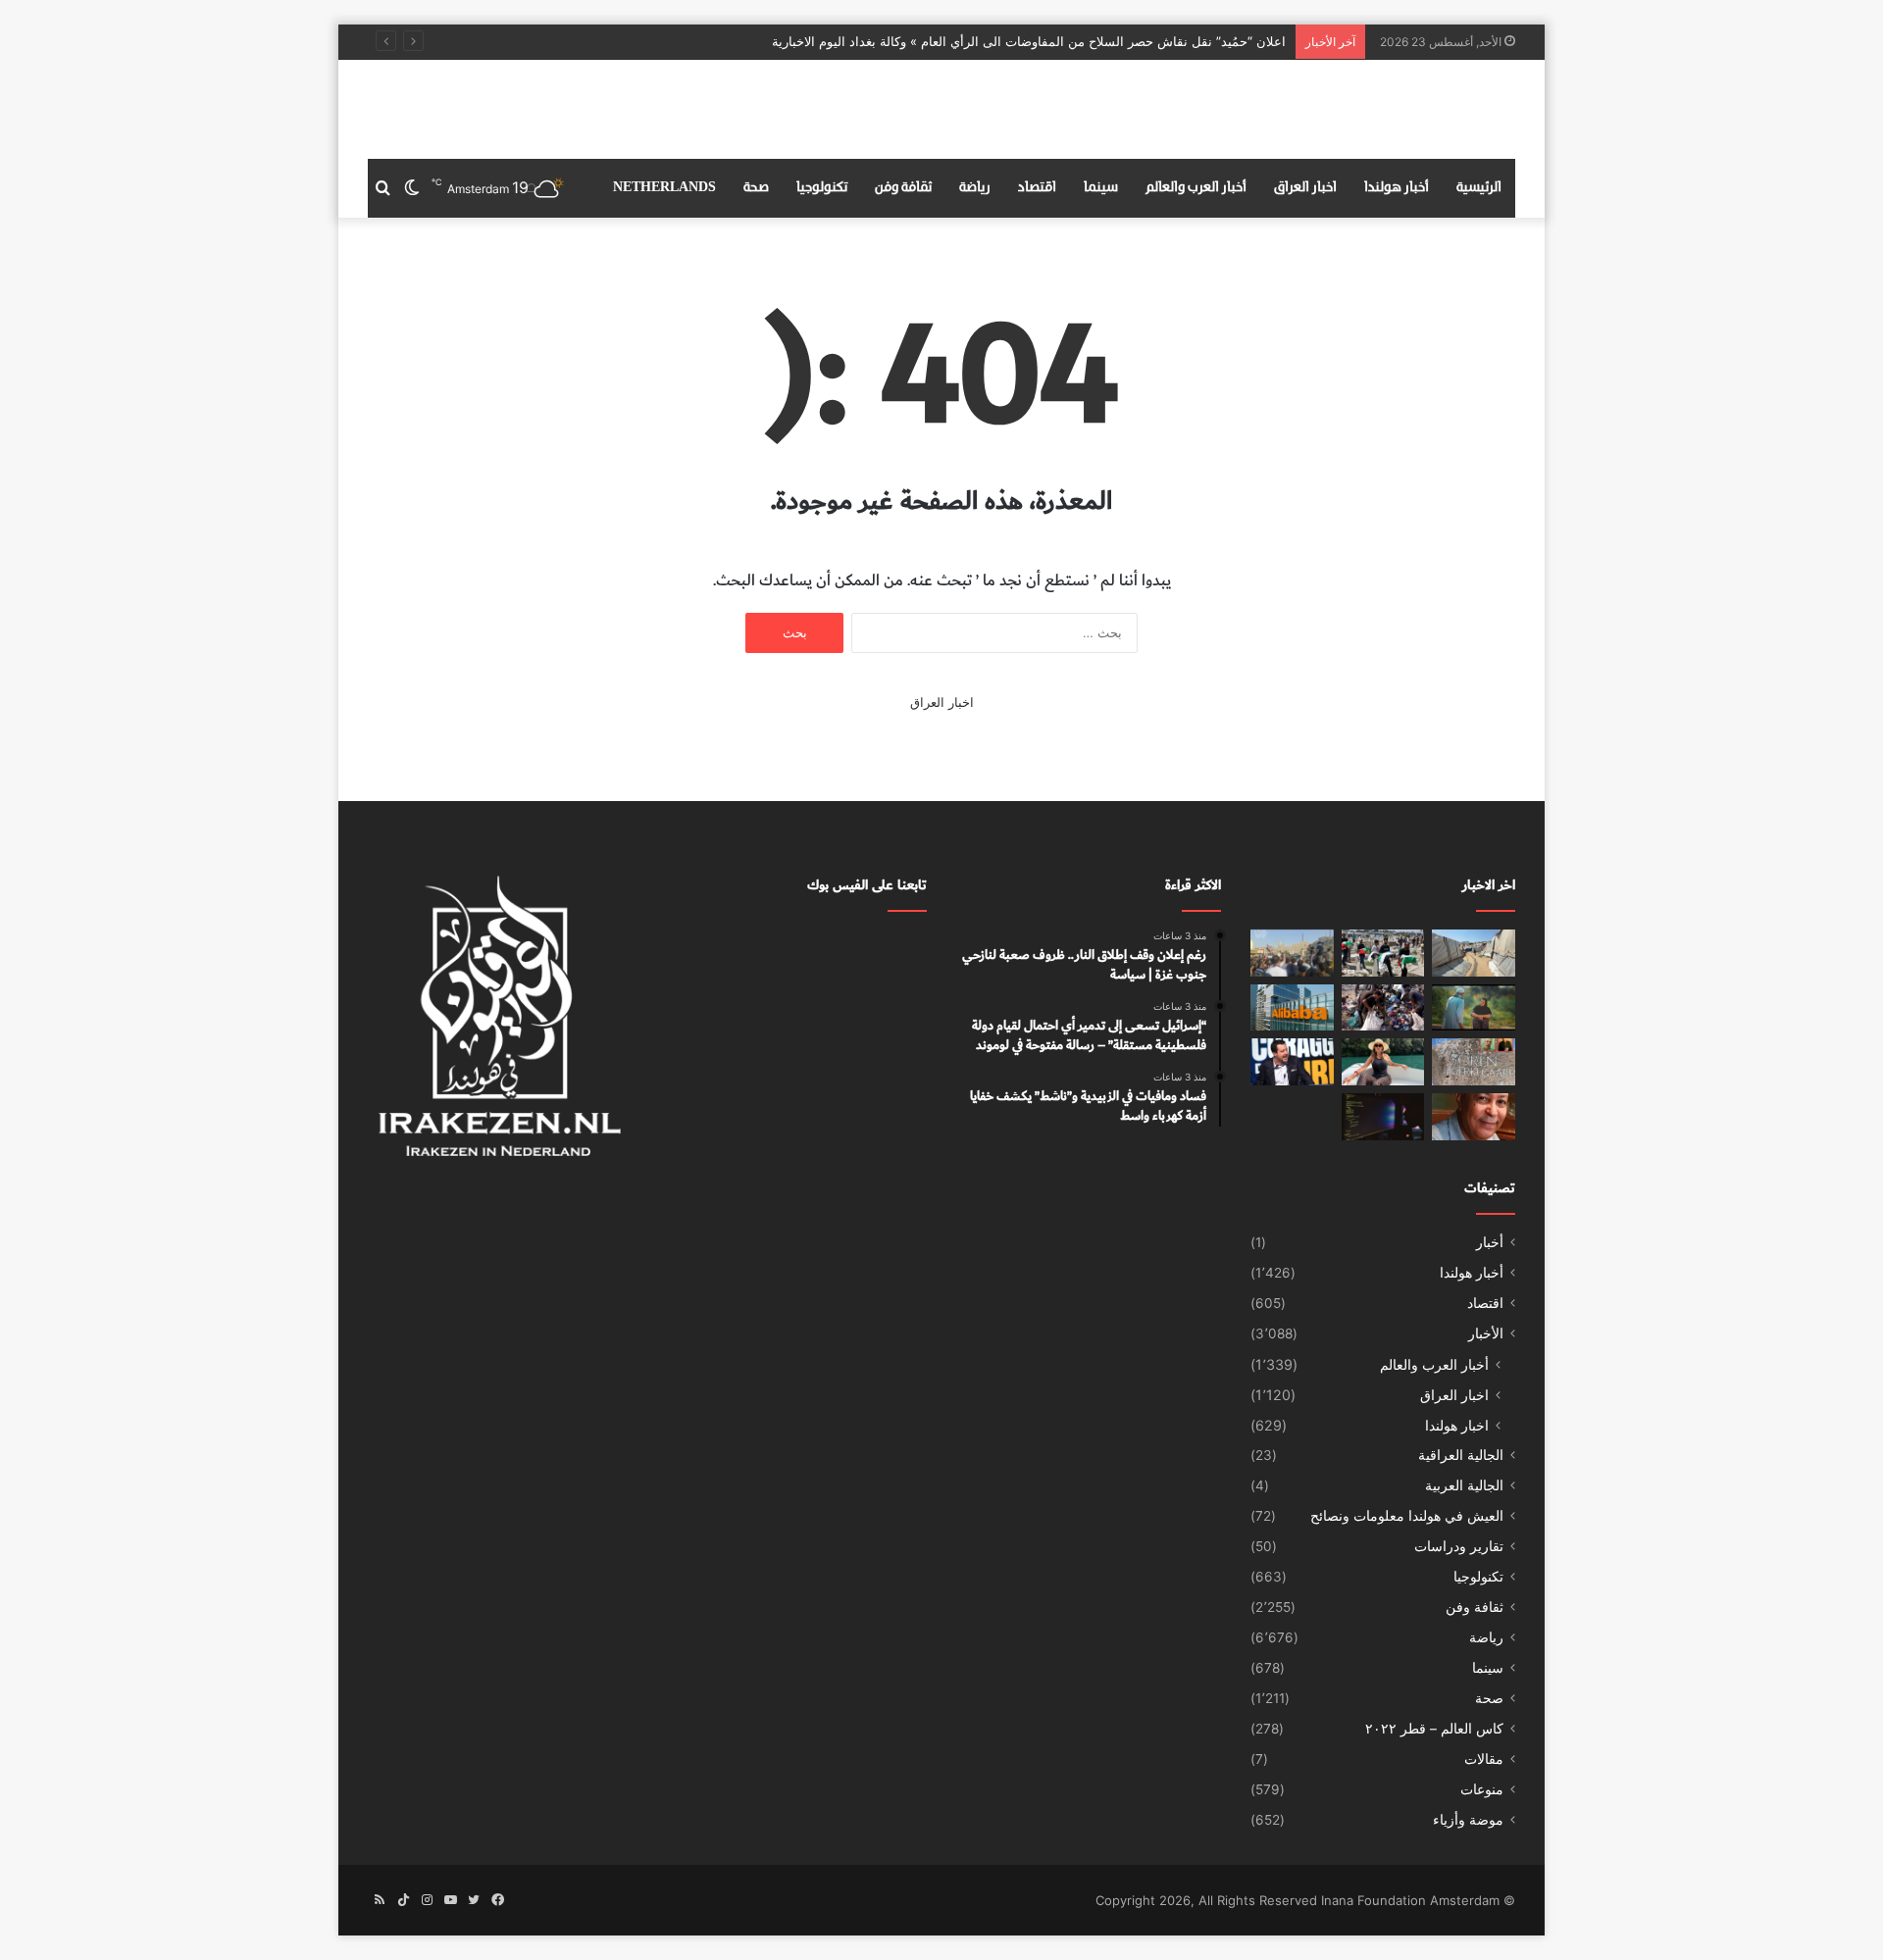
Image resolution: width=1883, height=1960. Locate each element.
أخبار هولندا (1397, 188)
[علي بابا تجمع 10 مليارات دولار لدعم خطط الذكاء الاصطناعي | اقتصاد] (1292, 1008)
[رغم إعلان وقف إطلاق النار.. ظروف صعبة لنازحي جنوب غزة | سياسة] (1474, 953)
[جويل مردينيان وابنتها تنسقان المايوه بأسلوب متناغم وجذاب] (1383, 1062)
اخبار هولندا (1457, 1425)
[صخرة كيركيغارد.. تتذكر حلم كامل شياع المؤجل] (1474, 1062)
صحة (756, 188)
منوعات (1482, 1789)
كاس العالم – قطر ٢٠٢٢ (1434, 1729)
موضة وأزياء (1468, 1820)
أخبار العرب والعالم (1196, 188)
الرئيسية (1479, 188)
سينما (1101, 188)
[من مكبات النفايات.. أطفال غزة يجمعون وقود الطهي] (1383, 1008)
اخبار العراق (1305, 188)
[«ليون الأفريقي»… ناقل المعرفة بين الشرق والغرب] (1474, 1117)
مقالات (1484, 1759)
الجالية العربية (1464, 1485)
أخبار (1490, 1242)
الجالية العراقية (1461, 1455)
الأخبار (1486, 1333)
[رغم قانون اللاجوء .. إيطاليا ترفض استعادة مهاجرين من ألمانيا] (1292, 1062)
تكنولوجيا (822, 188)
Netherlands (664, 188)
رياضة (975, 188)
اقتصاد (1037, 188)
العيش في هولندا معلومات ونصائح (1407, 1516)
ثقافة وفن (903, 188)
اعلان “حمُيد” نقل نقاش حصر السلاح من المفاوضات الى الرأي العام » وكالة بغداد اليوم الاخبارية (1029, 41)
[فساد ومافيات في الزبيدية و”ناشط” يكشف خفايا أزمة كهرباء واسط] (1292, 953)
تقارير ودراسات (1459, 1546)
